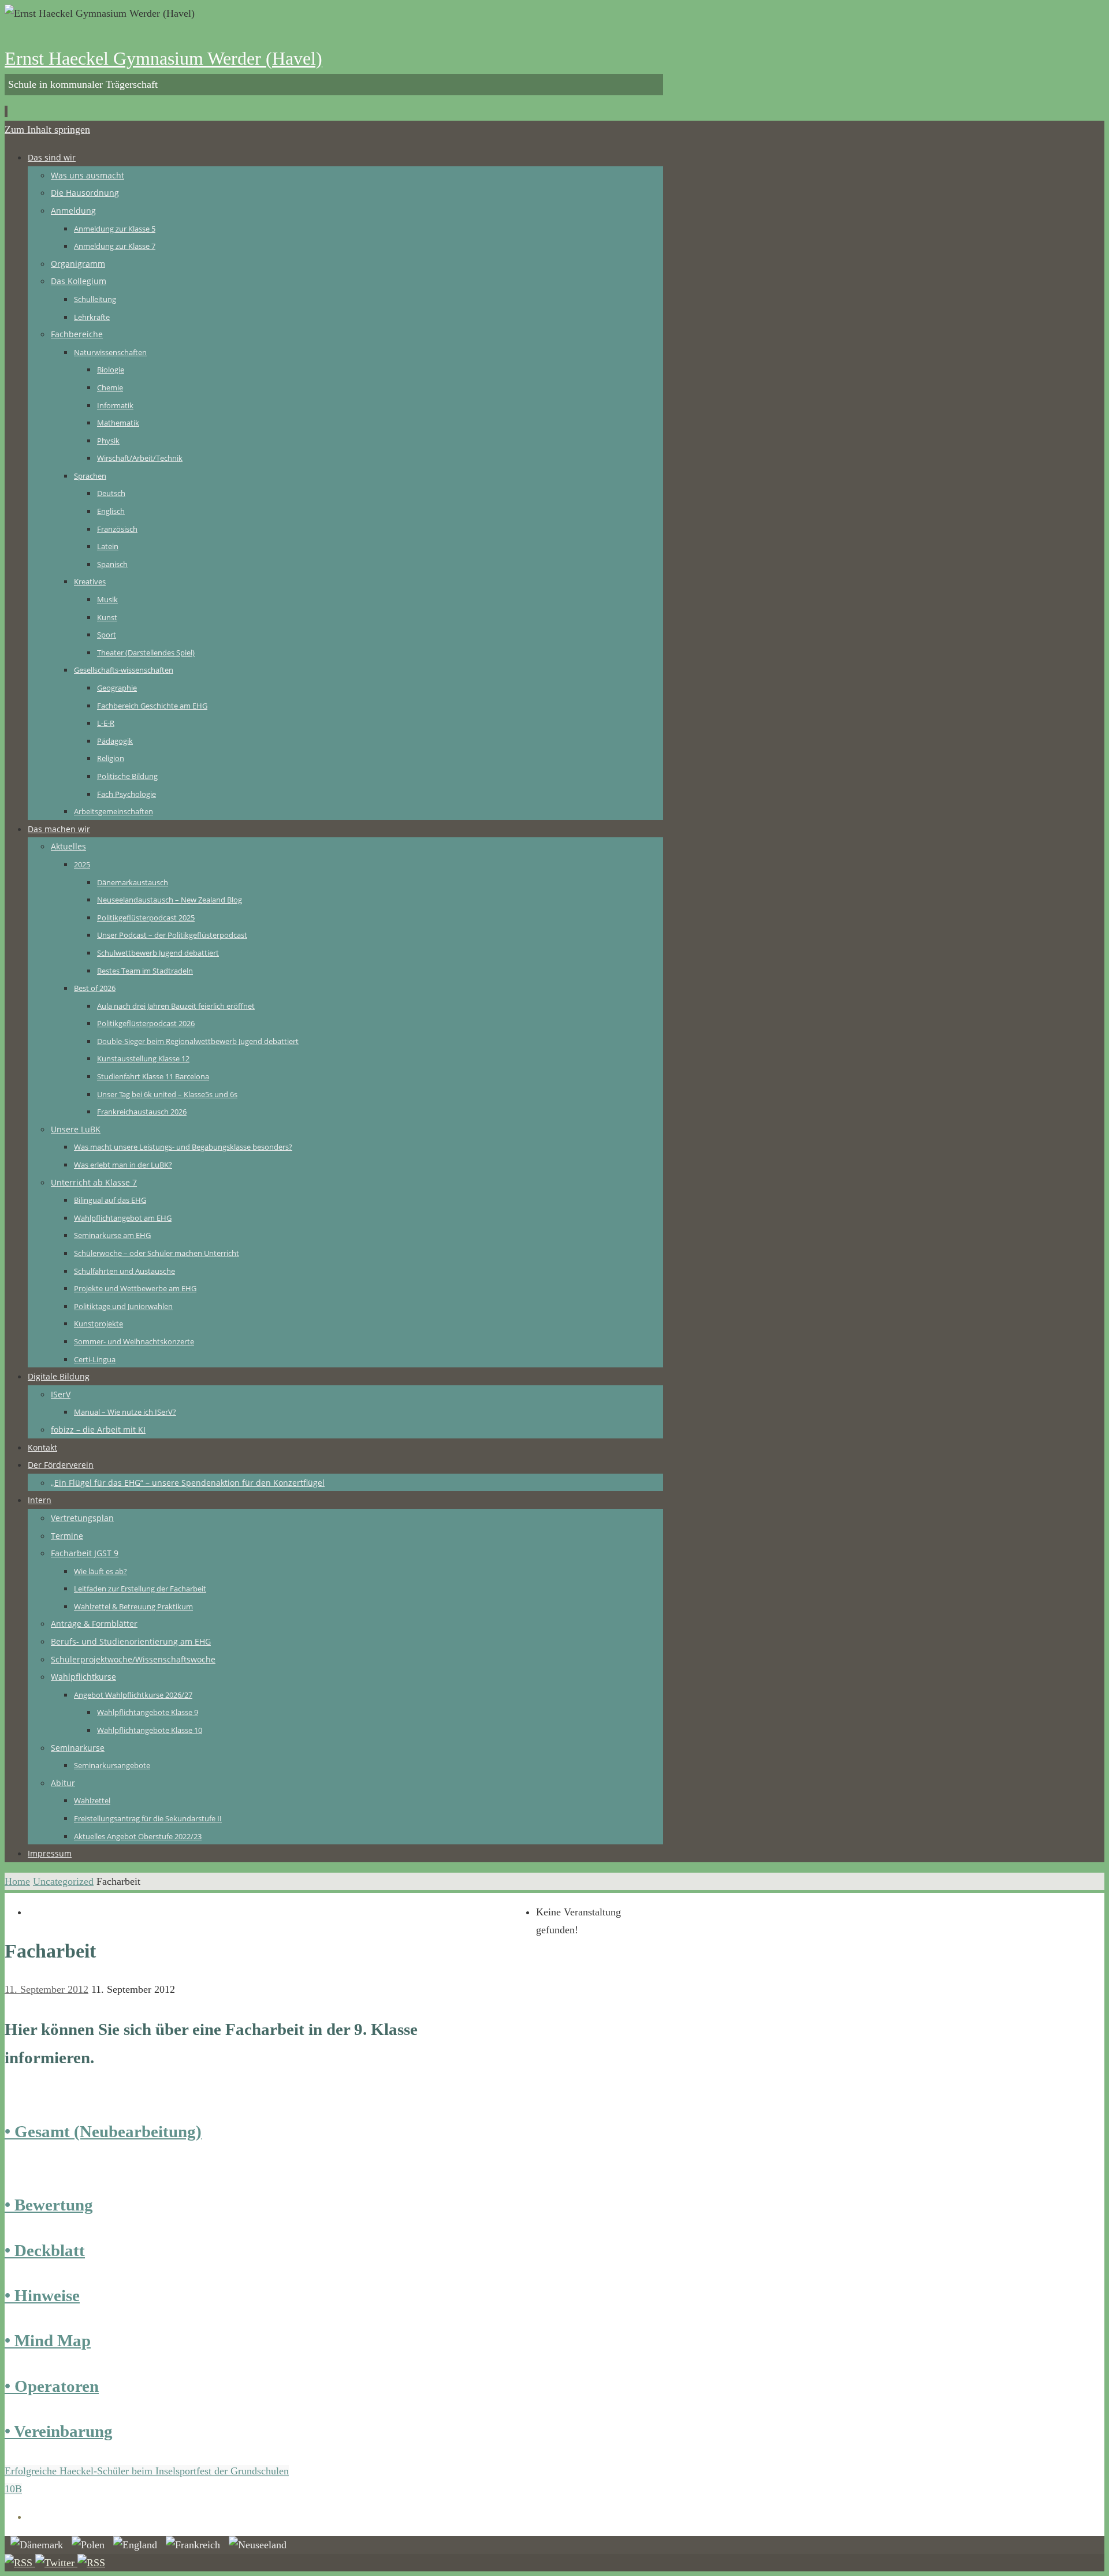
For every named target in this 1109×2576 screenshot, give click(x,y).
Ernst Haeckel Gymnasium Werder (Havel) (163, 58)
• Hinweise (42, 2295)
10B (13, 2489)
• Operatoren (52, 2386)
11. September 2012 (46, 1989)
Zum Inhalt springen (47, 129)
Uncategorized (63, 1881)
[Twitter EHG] (56, 2563)
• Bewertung (49, 2205)
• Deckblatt (45, 2250)
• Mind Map (48, 2340)
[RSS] (20, 2563)
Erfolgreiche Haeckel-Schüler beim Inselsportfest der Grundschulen (147, 2471)
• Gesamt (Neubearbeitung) (103, 2131)
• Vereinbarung (59, 2431)
